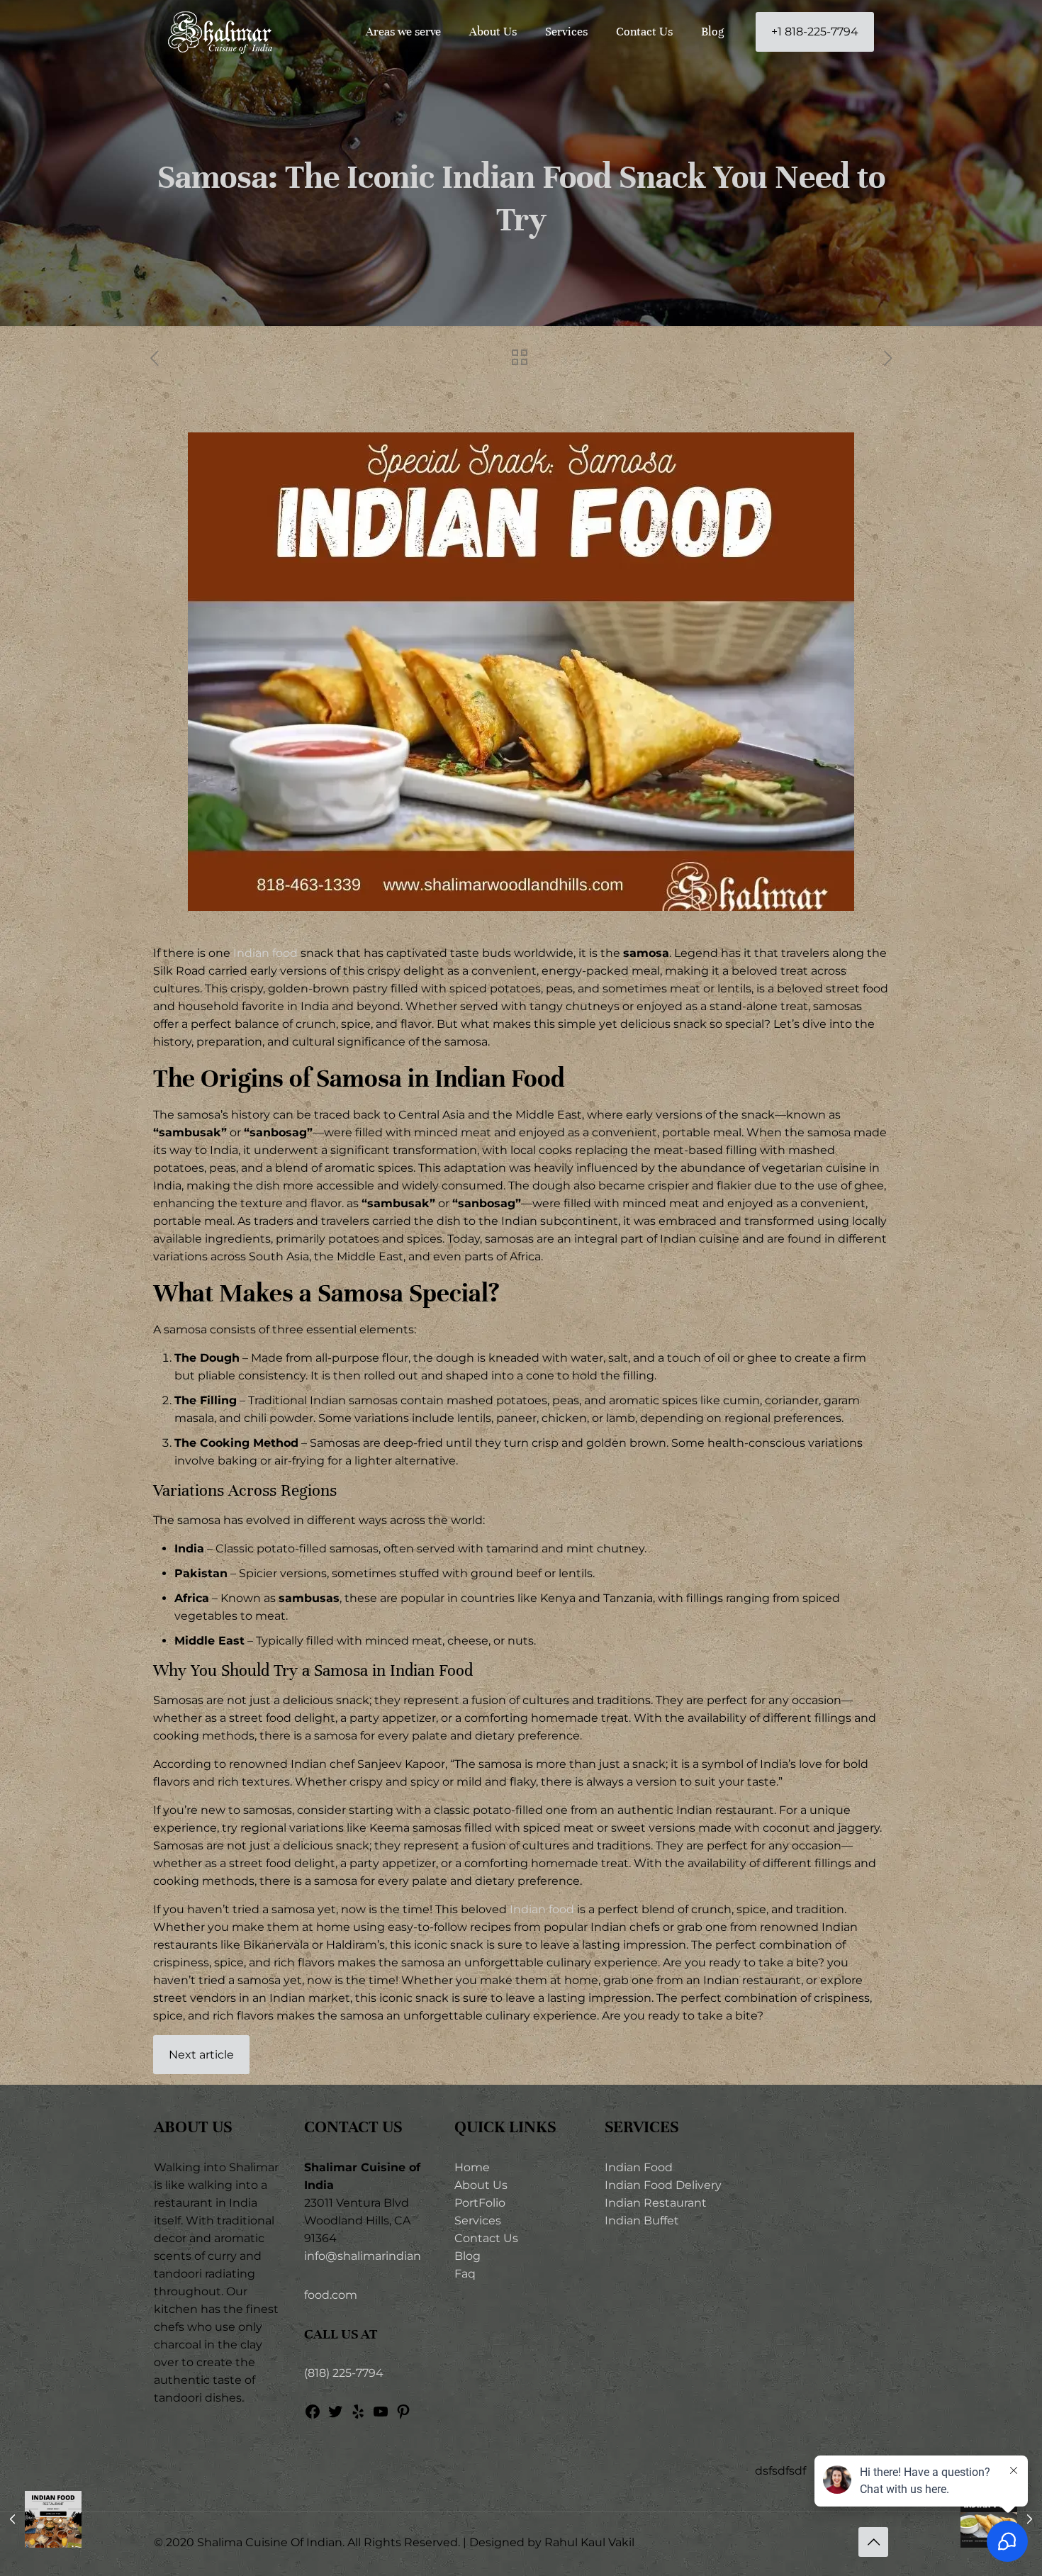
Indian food (265, 953)
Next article (201, 2055)
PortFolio (480, 2203)
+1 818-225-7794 (815, 32)
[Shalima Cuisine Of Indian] (220, 32)
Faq (465, 2274)
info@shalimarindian (363, 2256)
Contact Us (486, 2238)
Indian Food (639, 2167)
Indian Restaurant (656, 2203)
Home (472, 2167)
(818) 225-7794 (344, 2373)
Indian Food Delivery (663, 2185)
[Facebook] (313, 2416)
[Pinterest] (403, 2416)
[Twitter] (335, 2416)
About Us (481, 2185)
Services (478, 2221)
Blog (467, 2256)
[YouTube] (381, 2416)
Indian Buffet (642, 2221)
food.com (331, 2295)
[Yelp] (358, 2416)
